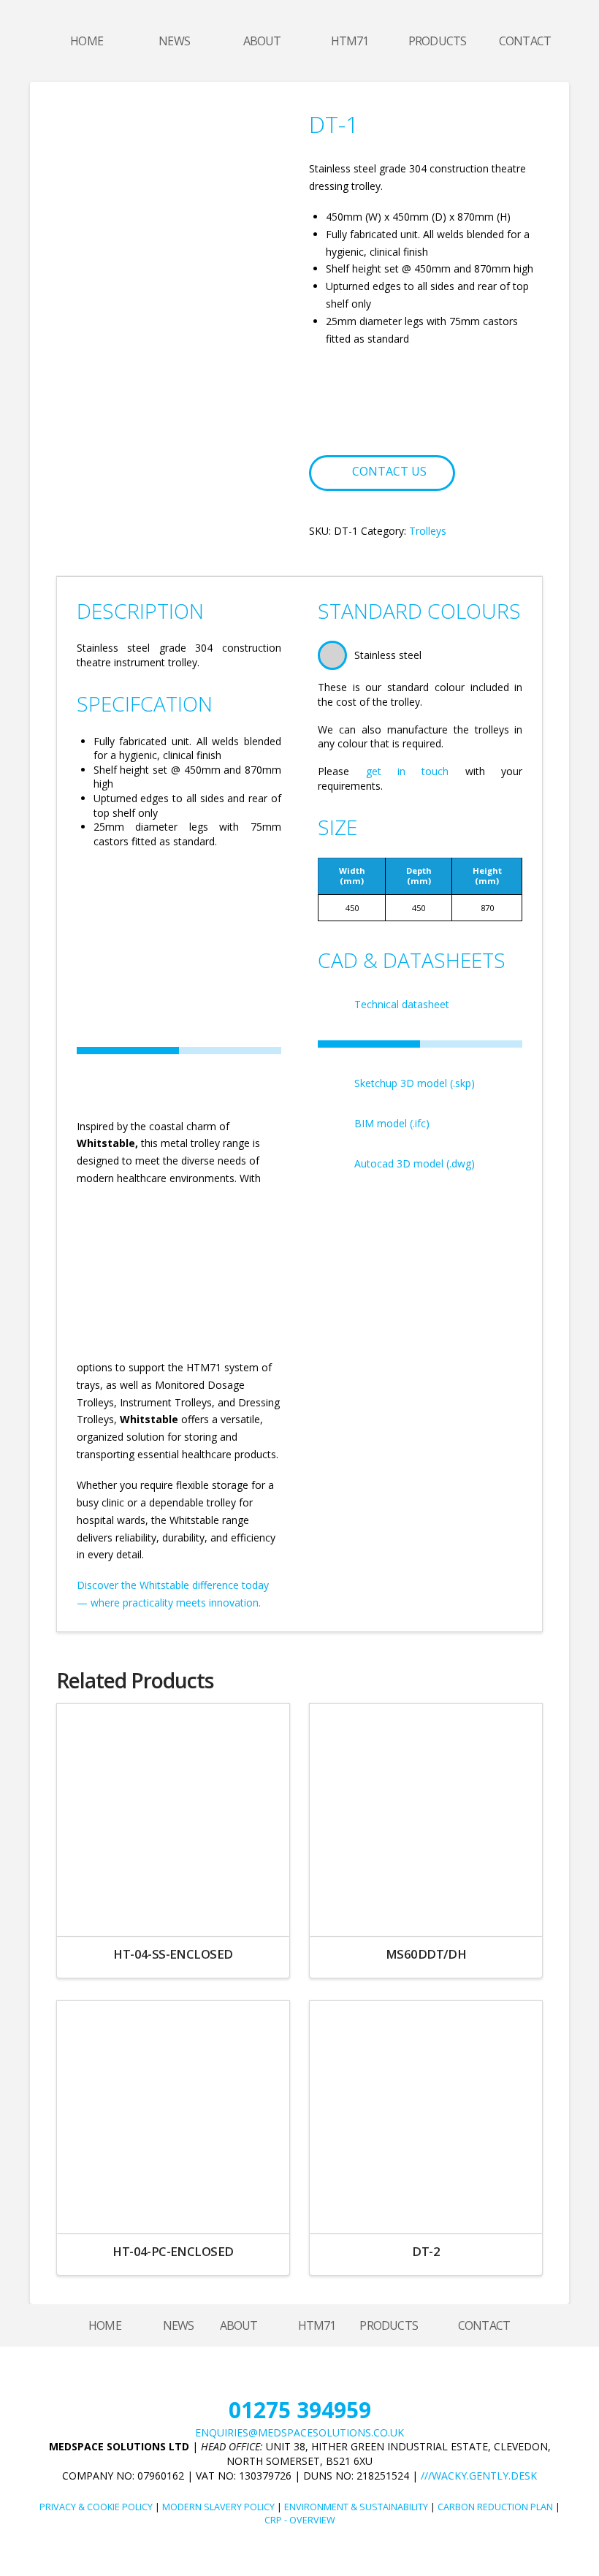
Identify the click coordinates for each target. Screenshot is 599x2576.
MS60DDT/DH (426, 1954)
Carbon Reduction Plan (495, 2507)
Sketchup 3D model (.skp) (415, 1083)
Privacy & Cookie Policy (96, 2507)
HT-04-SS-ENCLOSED (173, 1954)
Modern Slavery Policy (218, 2507)
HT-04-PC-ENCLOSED (173, 2251)
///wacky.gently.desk (479, 2476)
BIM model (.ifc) (392, 1123)
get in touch (408, 771)
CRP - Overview (300, 2520)
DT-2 (426, 2251)
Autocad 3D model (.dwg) (415, 1163)
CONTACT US (389, 471)
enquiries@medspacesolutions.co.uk (299, 2432)
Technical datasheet (402, 1004)
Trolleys (428, 531)
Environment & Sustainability (356, 2507)
